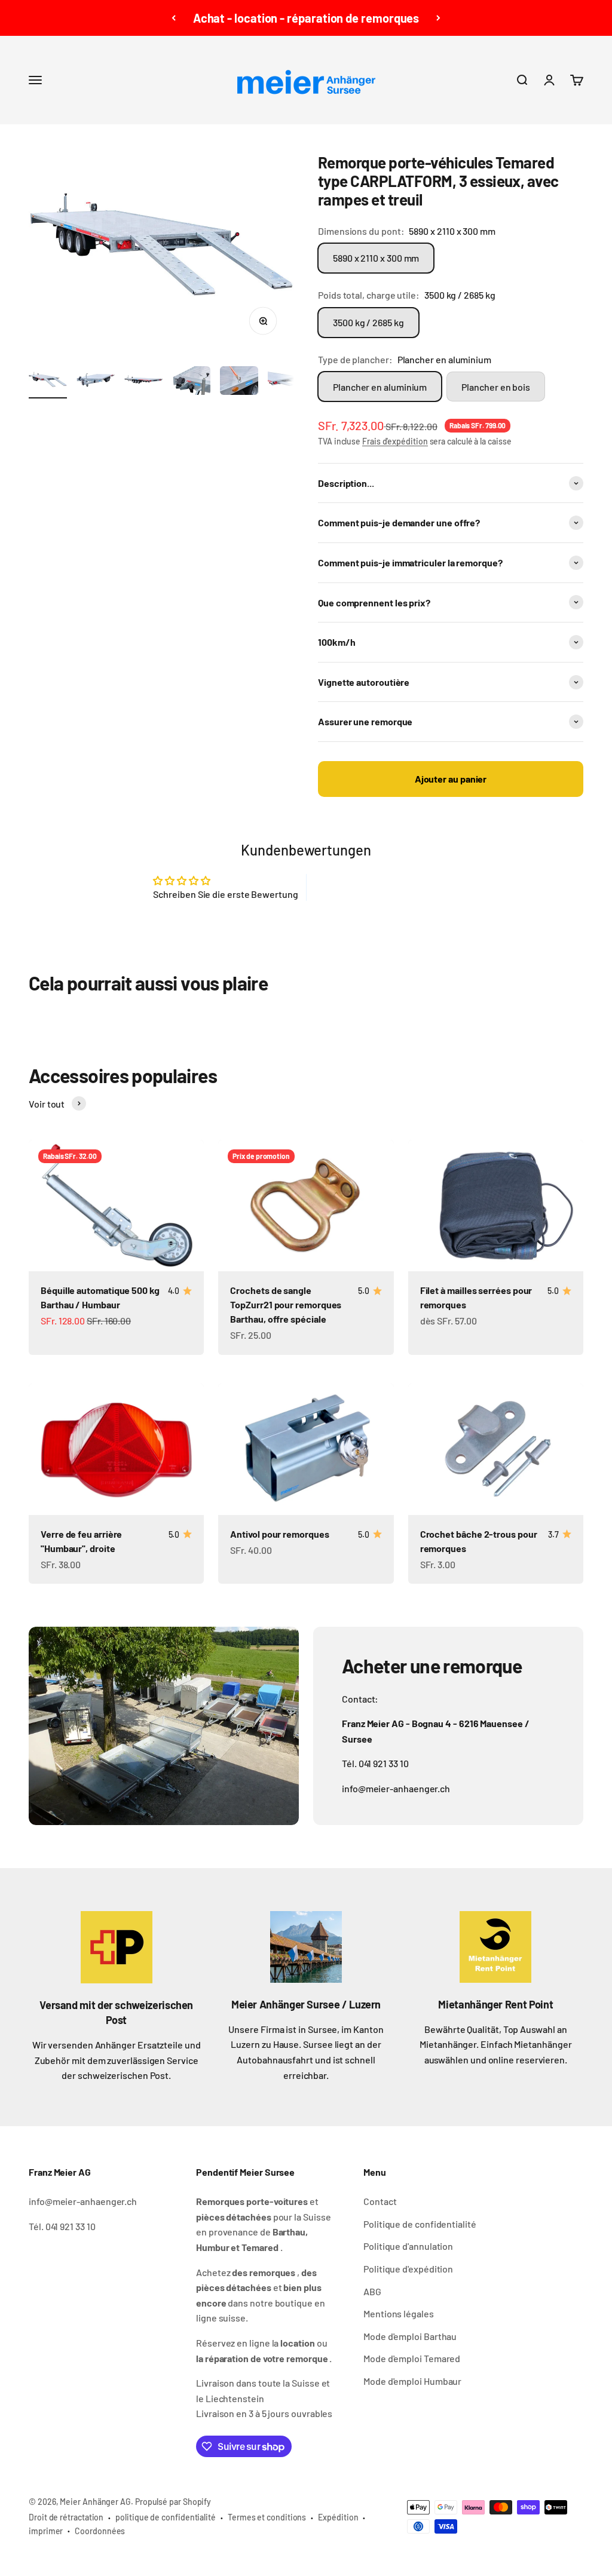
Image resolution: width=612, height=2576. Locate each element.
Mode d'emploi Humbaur (412, 2381)
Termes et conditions (267, 2517)
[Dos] (174, 18)
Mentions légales (399, 2313)
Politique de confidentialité (420, 2224)
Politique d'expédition (408, 2269)
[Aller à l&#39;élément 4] (191, 382)
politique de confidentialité (166, 2517)
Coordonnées (100, 2531)
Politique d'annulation (408, 2246)
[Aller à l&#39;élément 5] (239, 382)
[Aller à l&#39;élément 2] (96, 382)
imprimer (46, 2531)
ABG (372, 2291)
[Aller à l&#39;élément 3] (143, 382)
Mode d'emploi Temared (412, 2358)
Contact (380, 2201)
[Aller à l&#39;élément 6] (287, 382)
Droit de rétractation (66, 2517)
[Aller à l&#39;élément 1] (48, 382)
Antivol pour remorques (279, 1534)
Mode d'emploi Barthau (410, 2336)
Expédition (338, 2517)
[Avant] (438, 18)
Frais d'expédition (395, 441)
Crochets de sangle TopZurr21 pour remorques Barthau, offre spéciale (286, 1304)
